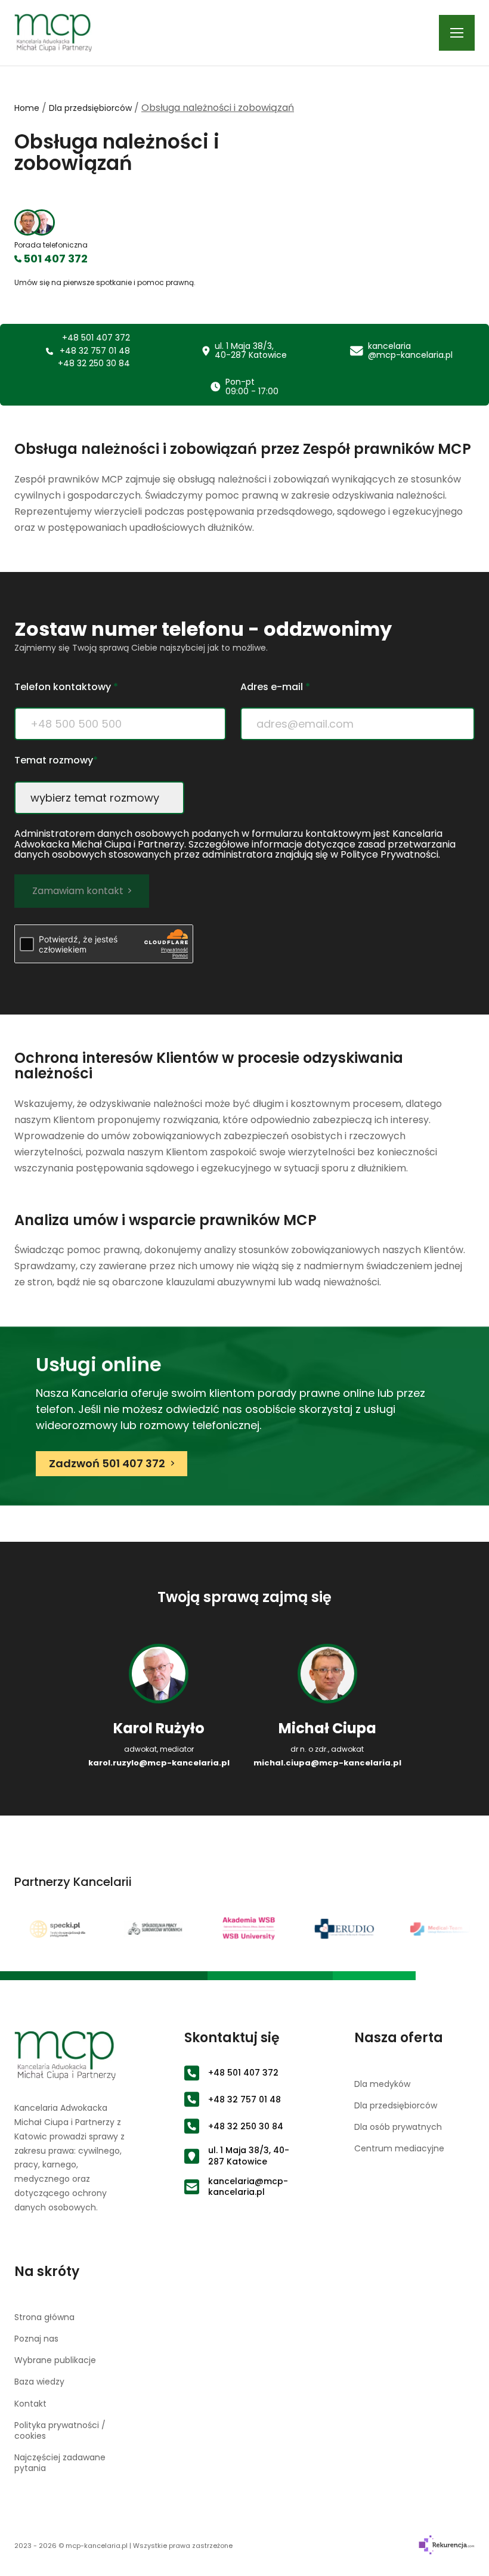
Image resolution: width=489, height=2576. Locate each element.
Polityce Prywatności (389, 854)
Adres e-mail (275, 687)
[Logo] (53, 33)
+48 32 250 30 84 (94, 364)
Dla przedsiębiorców (90, 108)
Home (27, 108)
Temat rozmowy (56, 761)
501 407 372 (55, 259)
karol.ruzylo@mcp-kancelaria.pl (159, 1763)
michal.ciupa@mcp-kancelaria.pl (327, 1763)
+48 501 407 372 (96, 338)
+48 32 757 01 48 (95, 351)
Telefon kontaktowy (66, 687)
